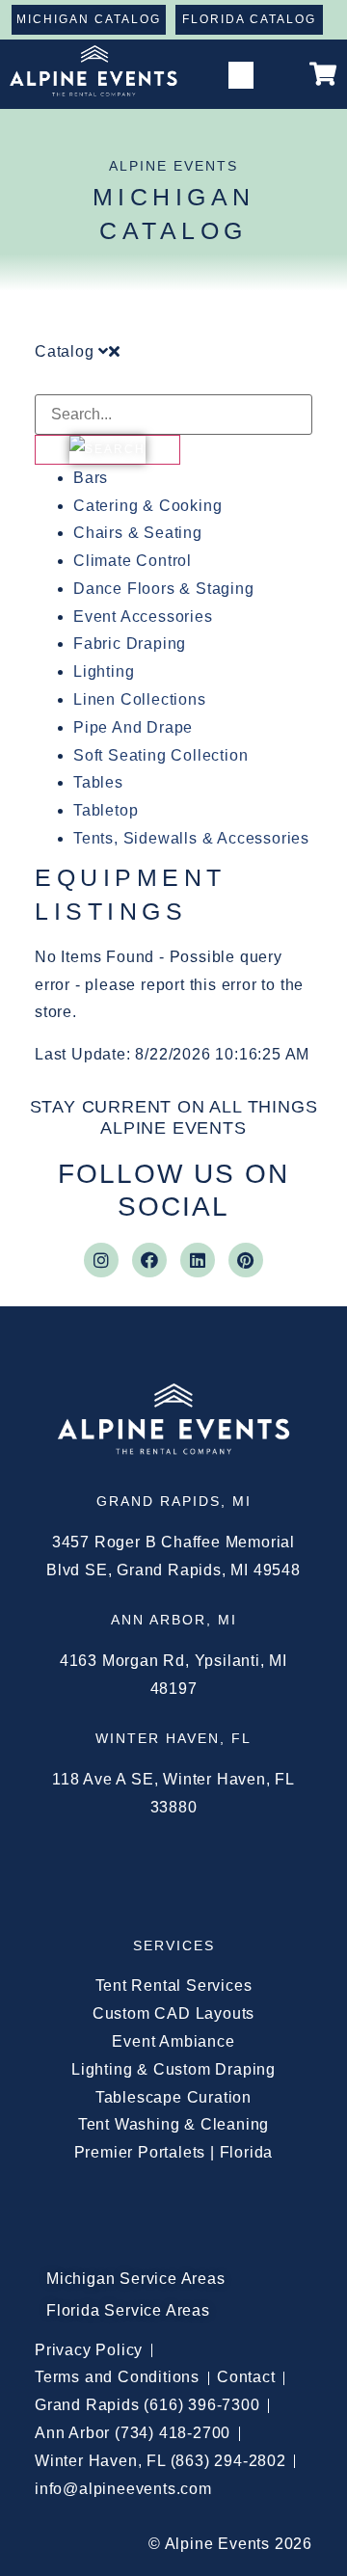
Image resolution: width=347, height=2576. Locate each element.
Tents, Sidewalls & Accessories (191, 838)
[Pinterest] (246, 1260)
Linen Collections (140, 699)
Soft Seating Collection (160, 755)
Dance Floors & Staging (164, 589)
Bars (91, 478)
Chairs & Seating (138, 533)
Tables (98, 782)
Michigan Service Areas (136, 2279)
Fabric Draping (130, 644)
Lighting (104, 671)
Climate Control (133, 561)
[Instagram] (101, 1260)
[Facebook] (149, 1260)
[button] (240, 76)
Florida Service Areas (128, 2310)
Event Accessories (143, 617)
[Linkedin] (198, 1260)
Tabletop (106, 810)
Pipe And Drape (133, 727)
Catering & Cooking (147, 506)
